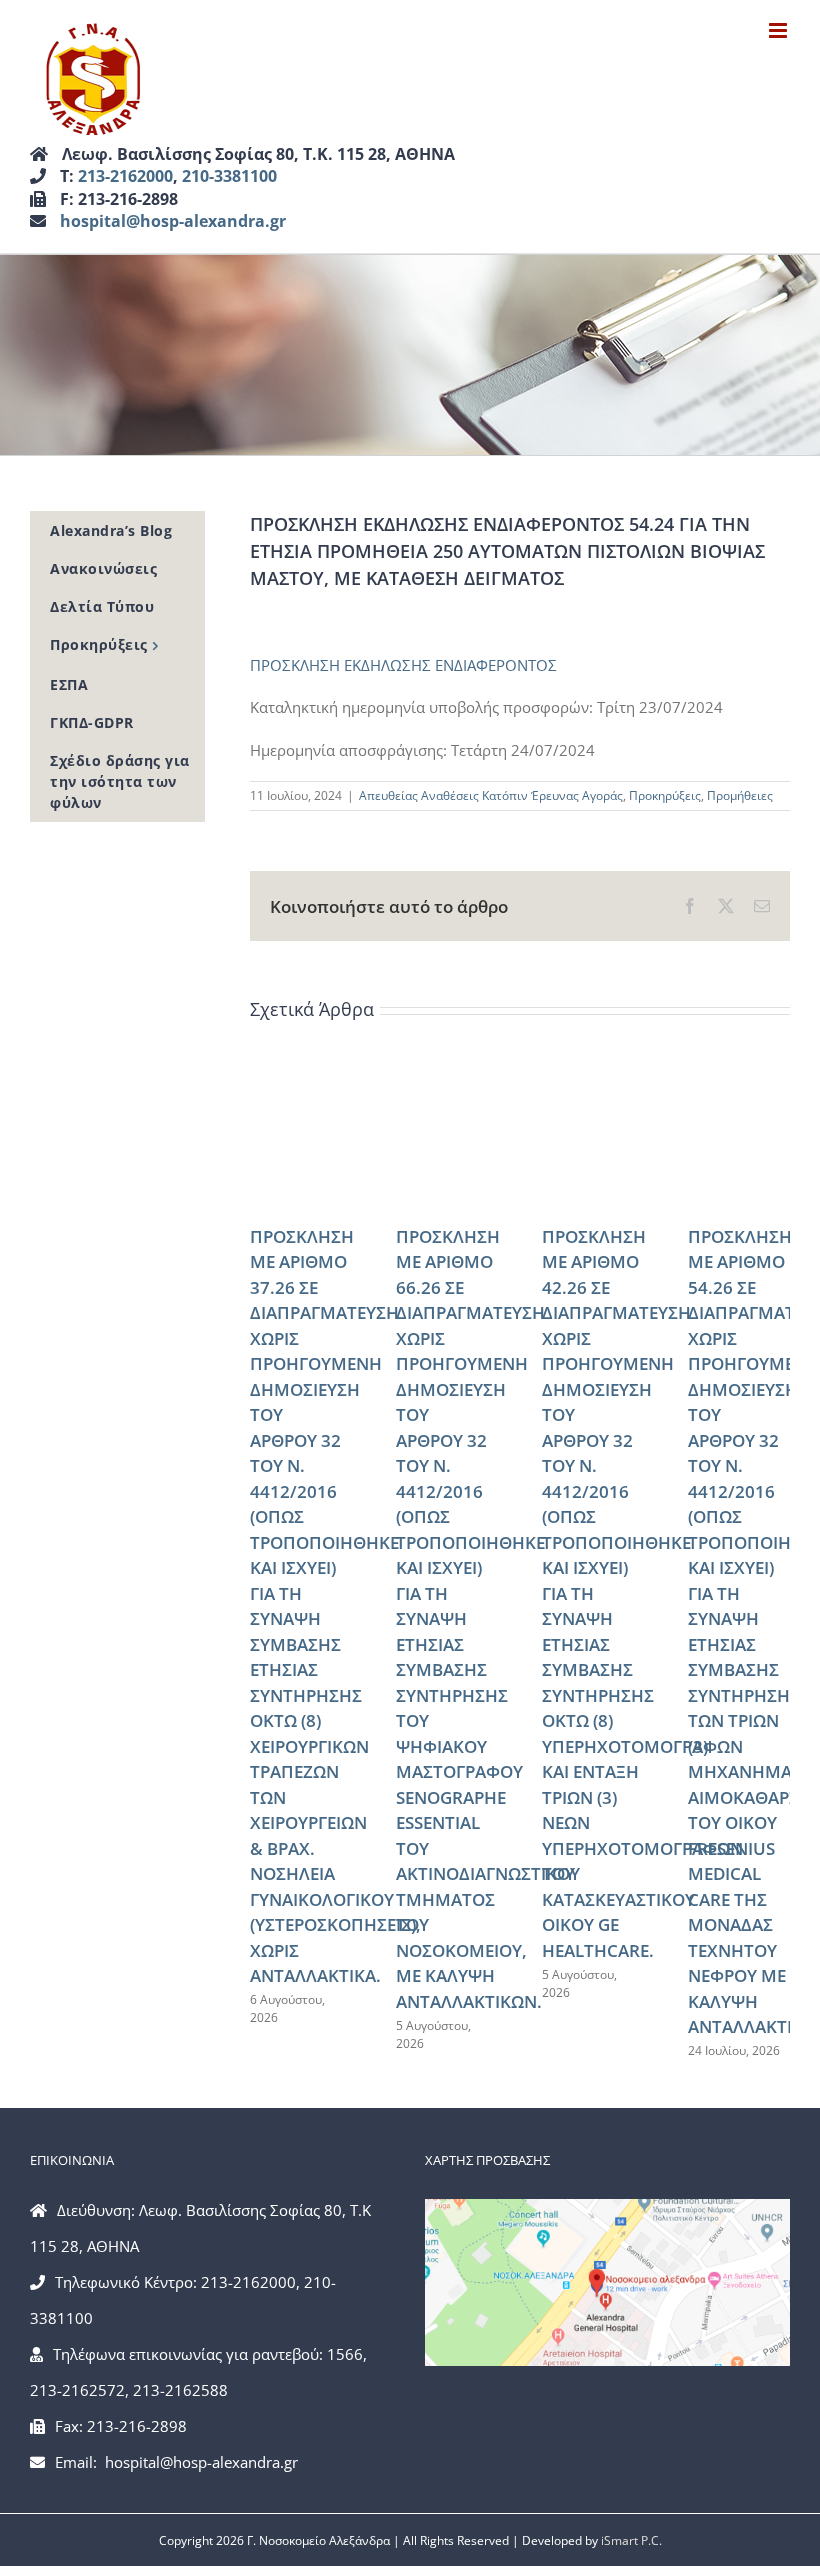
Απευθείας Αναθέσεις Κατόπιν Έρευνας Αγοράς (491, 795)
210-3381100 (229, 176)
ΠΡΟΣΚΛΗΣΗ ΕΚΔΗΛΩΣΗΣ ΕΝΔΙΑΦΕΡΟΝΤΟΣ (403, 665)
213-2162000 (125, 176)
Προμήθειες (740, 795)
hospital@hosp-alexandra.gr (173, 221)
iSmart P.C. (631, 2540)
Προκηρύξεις (665, 795)
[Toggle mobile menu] (779, 30)
